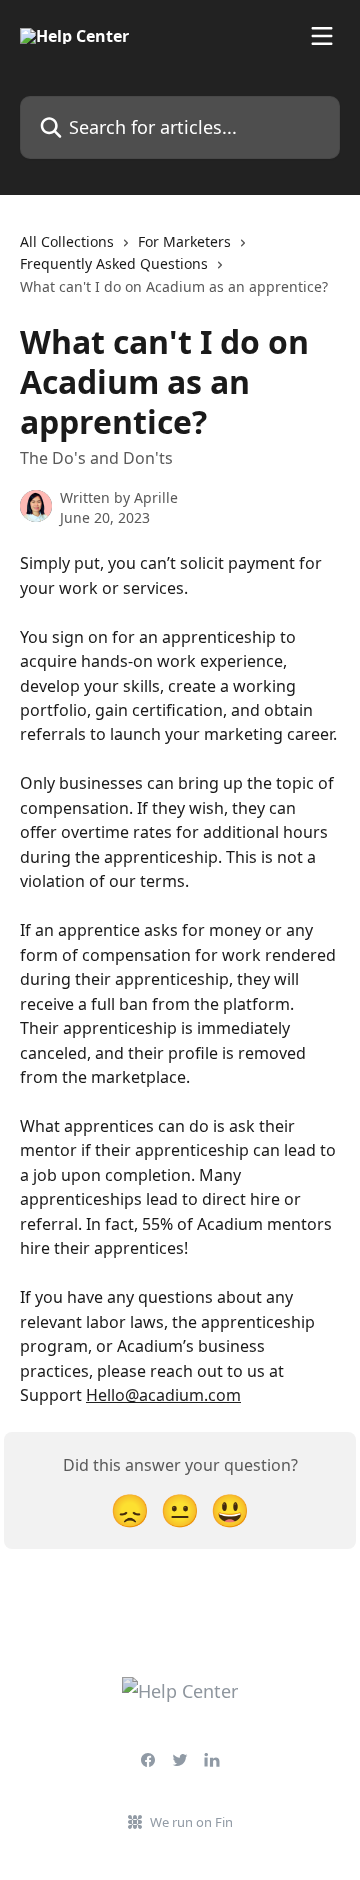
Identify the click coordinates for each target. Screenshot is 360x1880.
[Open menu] (322, 36)
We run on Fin (191, 1822)
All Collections (67, 241)
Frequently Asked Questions (114, 263)
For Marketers (184, 241)
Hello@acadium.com (163, 1395)
